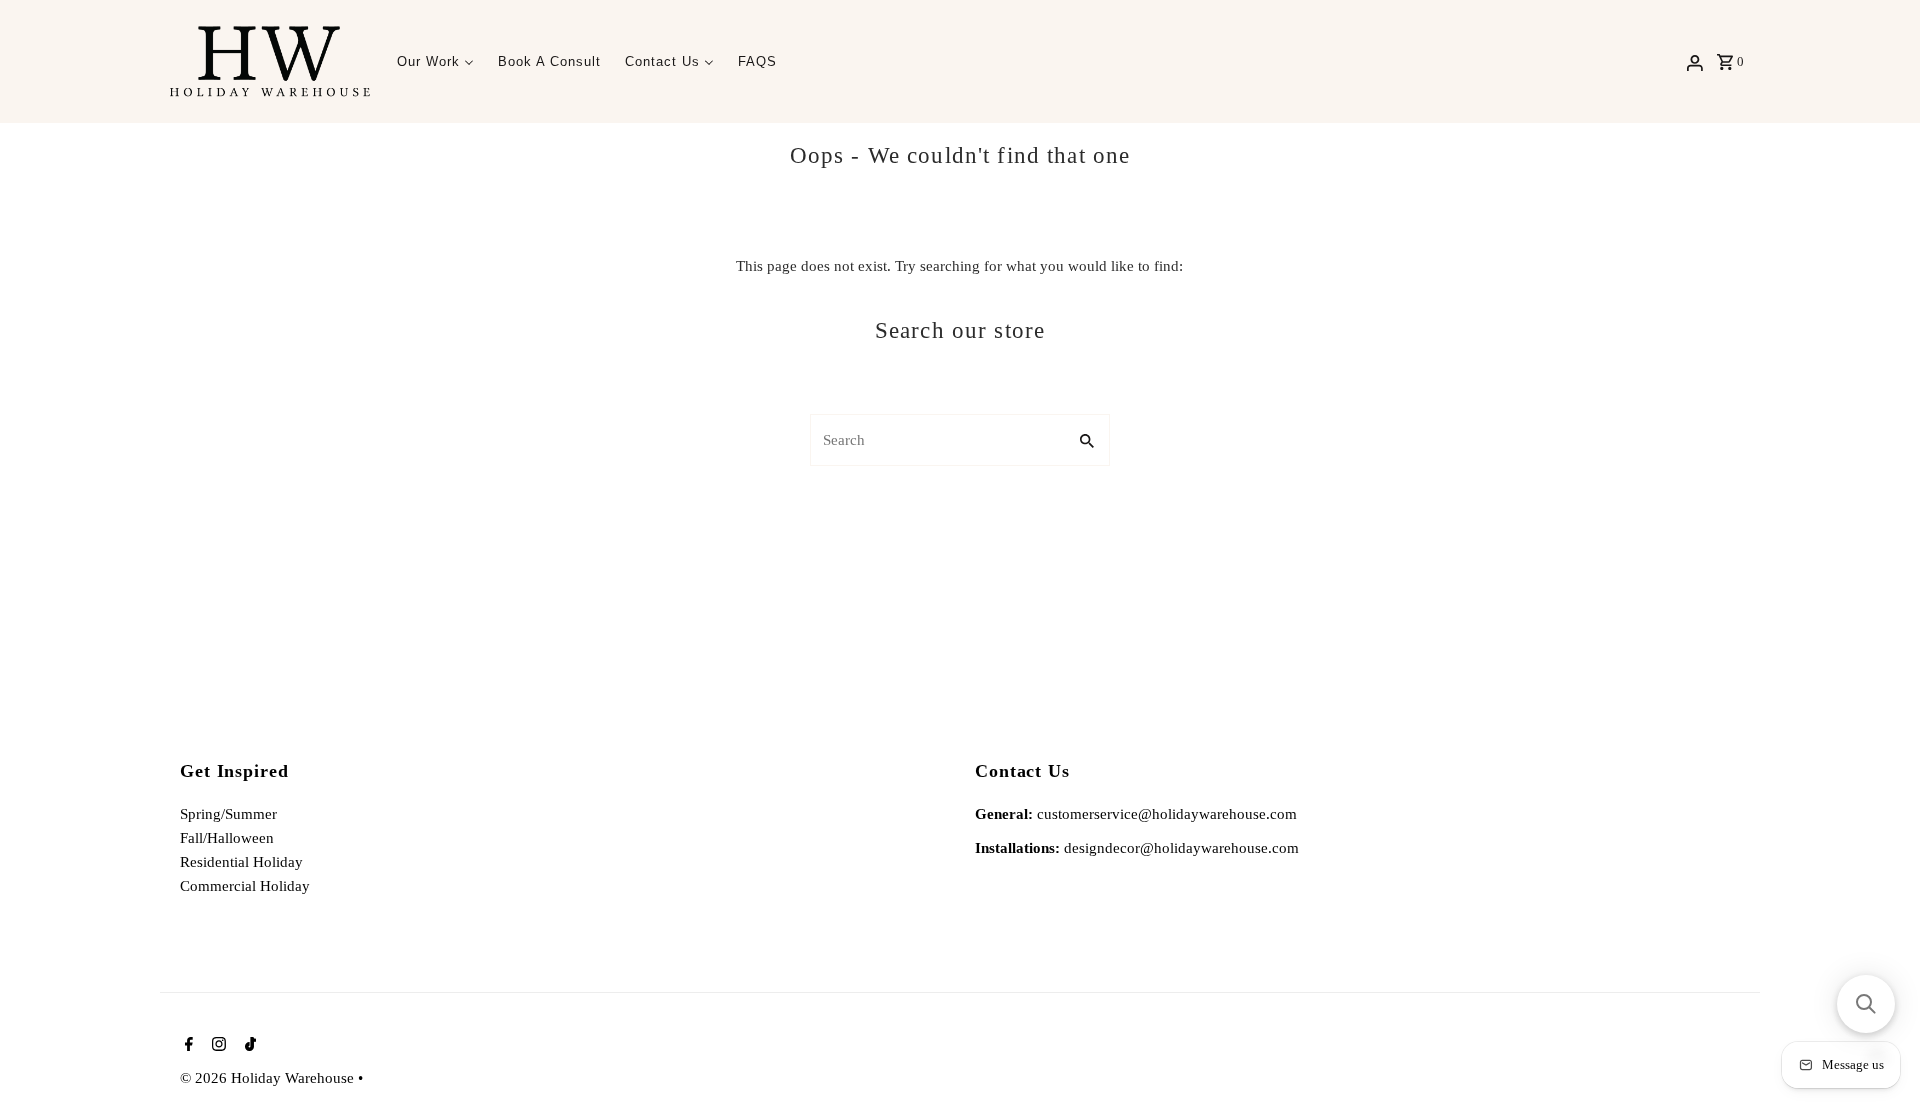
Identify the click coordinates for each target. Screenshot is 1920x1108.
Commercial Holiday (245, 886)
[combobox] (936, 440)
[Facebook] (186, 1046)
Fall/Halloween (227, 838)
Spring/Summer (228, 814)
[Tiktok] (248, 1046)
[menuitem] (435, 61)
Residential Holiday (241, 862)
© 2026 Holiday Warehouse (269, 1078)
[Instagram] (216, 1046)
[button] (1866, 1004)
